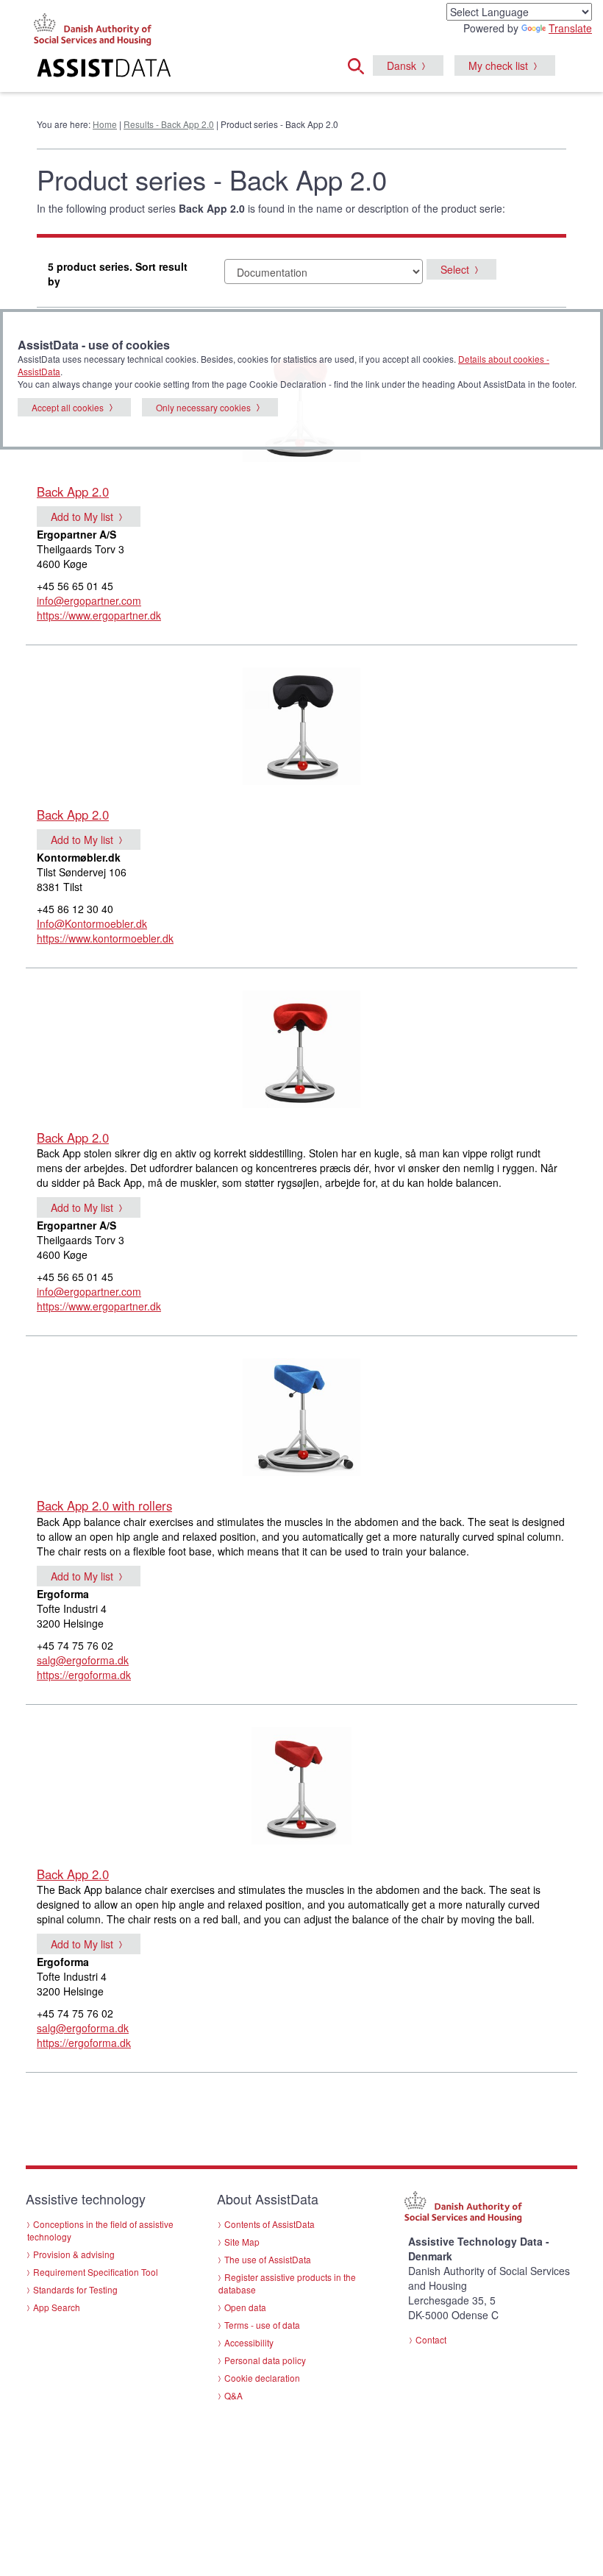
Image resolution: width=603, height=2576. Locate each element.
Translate (570, 28)
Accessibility (249, 2342)
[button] (360, 64)
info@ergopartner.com (89, 600)
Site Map (242, 2242)
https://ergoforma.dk (84, 1675)
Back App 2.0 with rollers (104, 1505)
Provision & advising (74, 2254)
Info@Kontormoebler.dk (92, 923)
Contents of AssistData (270, 2224)
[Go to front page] (118, 70)
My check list (498, 65)
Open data (245, 2307)
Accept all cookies (68, 407)
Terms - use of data (262, 2325)
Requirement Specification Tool (96, 2272)
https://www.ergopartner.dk (99, 615)
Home (105, 124)
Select (455, 269)
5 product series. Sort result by (118, 274)
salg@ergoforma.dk (83, 1660)
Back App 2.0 (73, 492)
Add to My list (82, 517)
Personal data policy (265, 2360)
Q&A (233, 2395)
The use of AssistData (268, 2259)
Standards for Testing (75, 2289)
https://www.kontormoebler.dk (105, 938)
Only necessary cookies (203, 407)
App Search (57, 2307)
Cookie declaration (262, 2378)
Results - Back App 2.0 (169, 124)
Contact (431, 2339)
